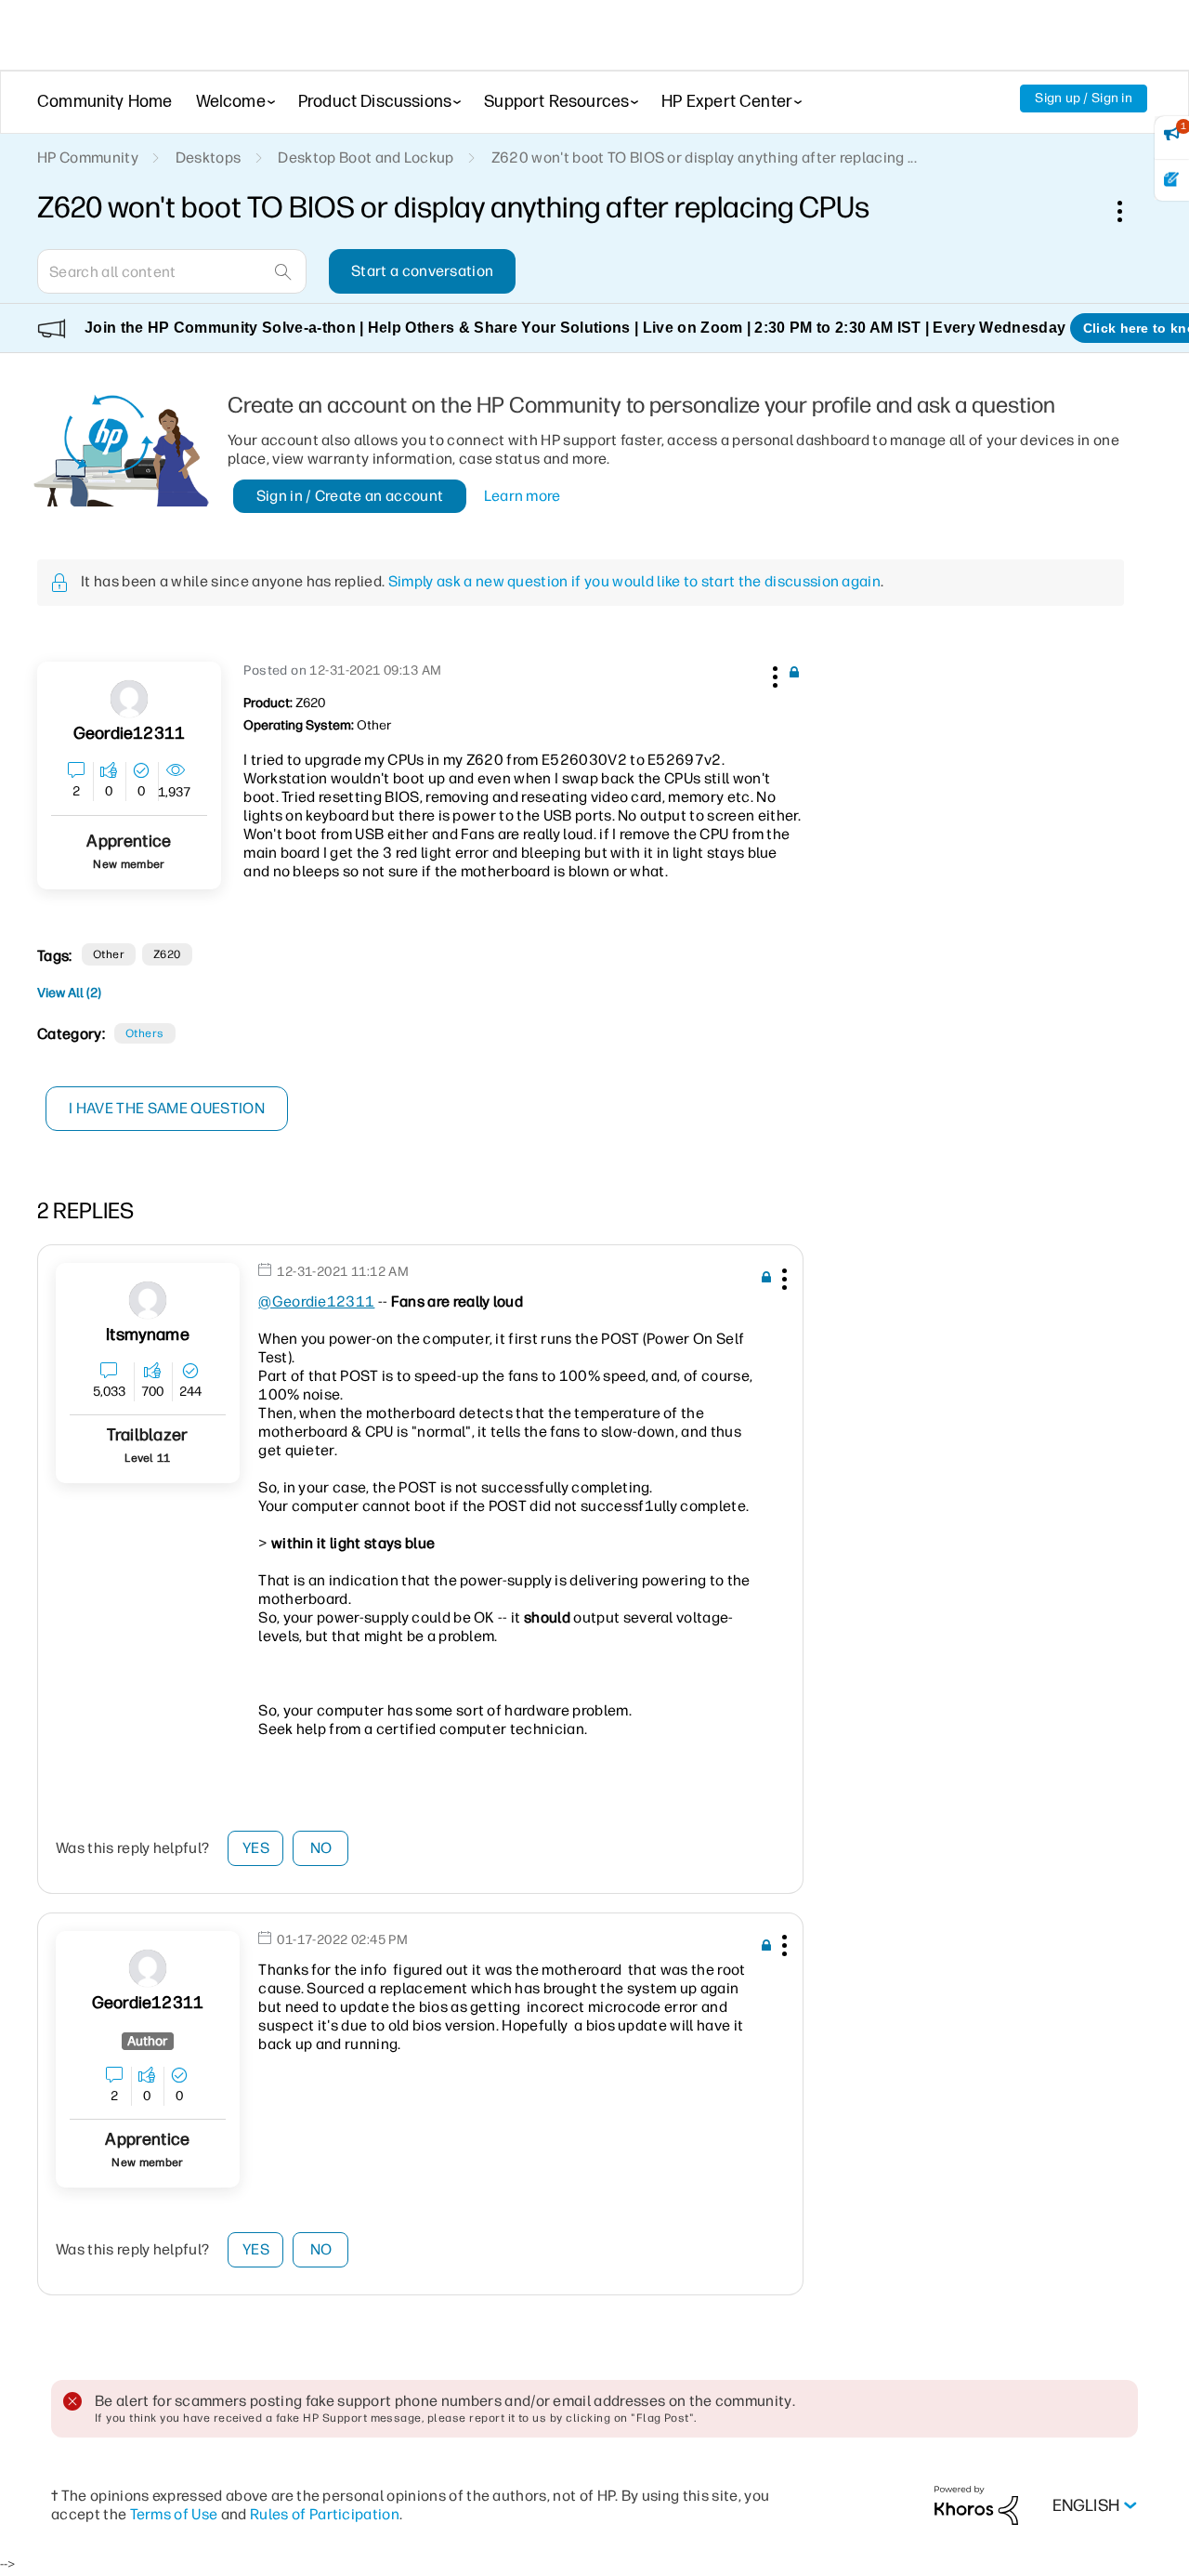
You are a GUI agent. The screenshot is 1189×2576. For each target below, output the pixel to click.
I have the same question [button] (167, 1108)
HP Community (88, 158)
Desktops (209, 158)
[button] (773, 674)
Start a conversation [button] (422, 271)
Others (145, 1033)
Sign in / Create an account (350, 496)
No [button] (321, 1848)
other (109, 954)
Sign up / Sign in (1084, 98)
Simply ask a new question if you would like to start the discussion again (634, 581)
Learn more (523, 496)
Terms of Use (174, 2514)
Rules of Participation (325, 2514)
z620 (167, 954)
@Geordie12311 (316, 1301)
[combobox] (172, 271)
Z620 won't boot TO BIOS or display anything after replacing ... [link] (704, 158)
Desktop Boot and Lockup (366, 158)
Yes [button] (256, 1848)
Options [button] (1130, 211)
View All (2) (69, 993)
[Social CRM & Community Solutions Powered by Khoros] (976, 2505)
